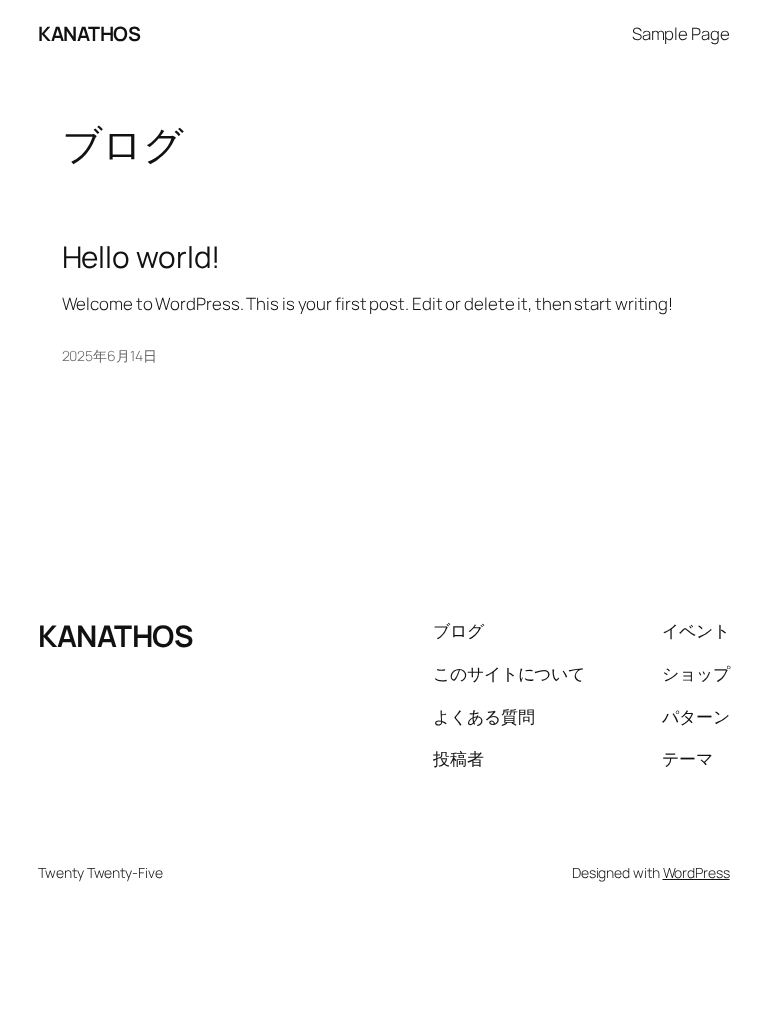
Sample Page (681, 33)
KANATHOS (89, 33)
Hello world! (141, 256)
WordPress (696, 872)
